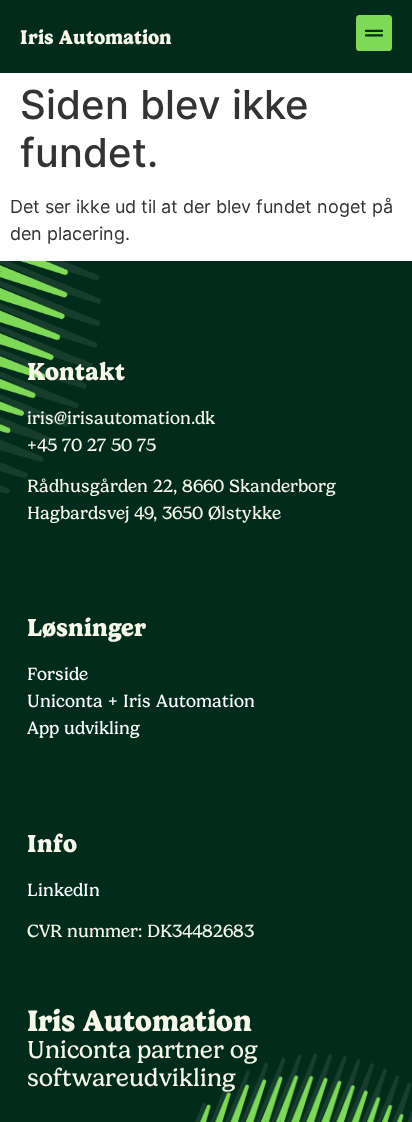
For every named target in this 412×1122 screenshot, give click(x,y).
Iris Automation (96, 37)
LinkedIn (63, 889)
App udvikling (83, 727)
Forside (57, 673)
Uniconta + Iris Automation (141, 700)
